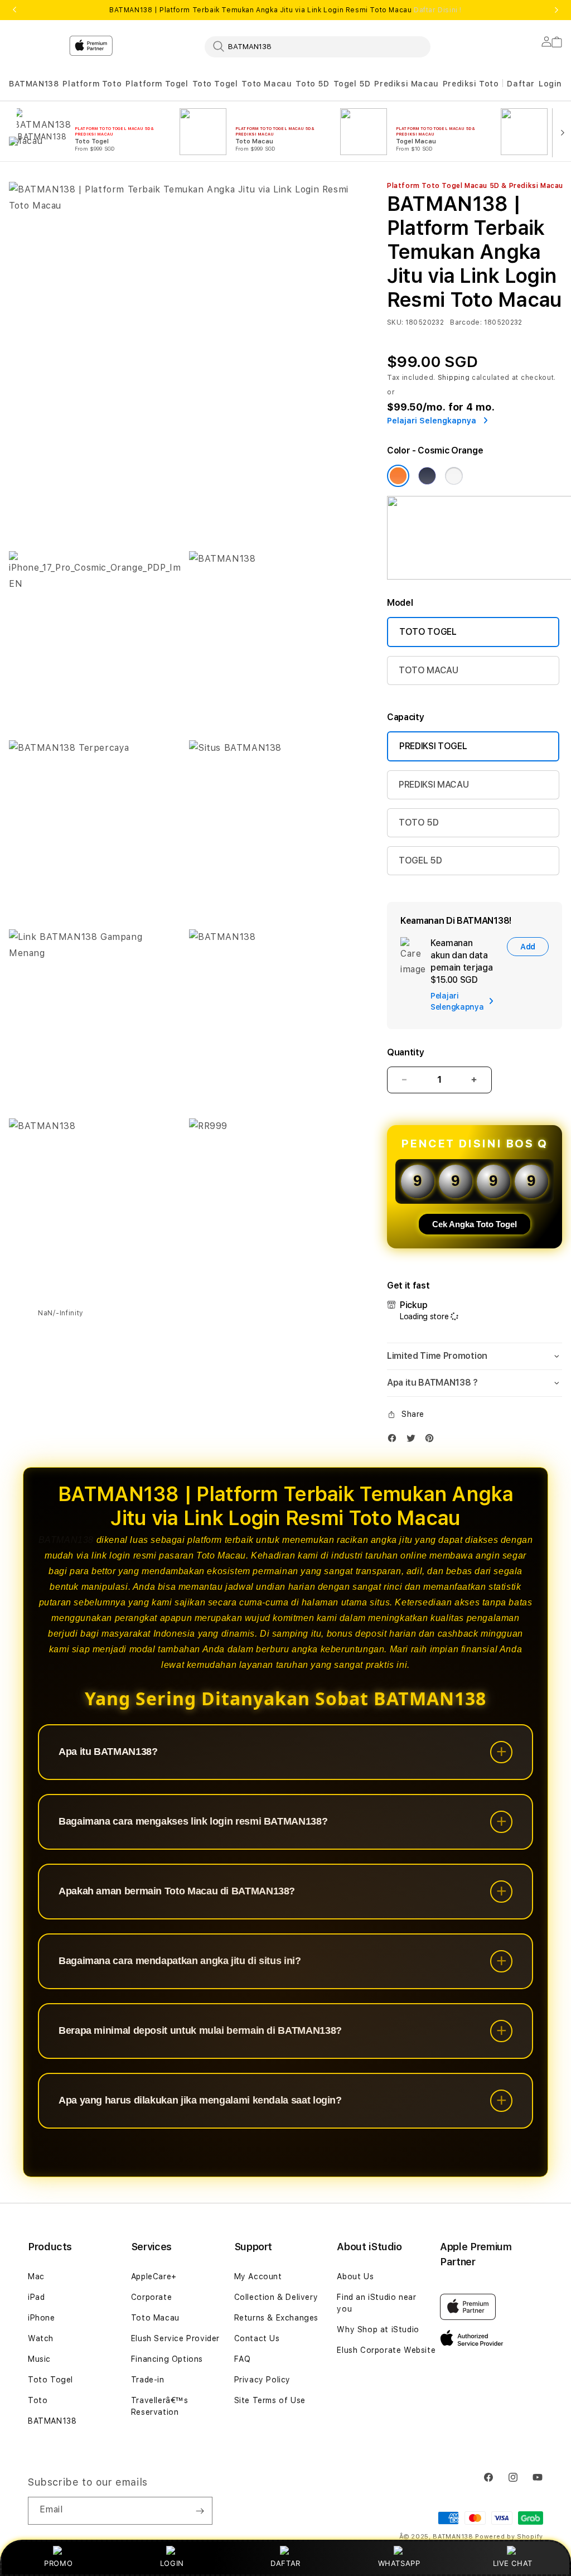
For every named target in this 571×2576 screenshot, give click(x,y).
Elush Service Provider (175, 2338)
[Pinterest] (432, 1441)
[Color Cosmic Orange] (398, 476)
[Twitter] (414, 1441)
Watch (41, 2338)
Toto (38, 2400)
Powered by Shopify (509, 2537)
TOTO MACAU (429, 670)
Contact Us (257, 2338)
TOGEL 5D (420, 860)
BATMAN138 (34, 84)
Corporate (151, 2297)
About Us (355, 2276)
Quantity (405, 1052)
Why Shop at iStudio (378, 2329)
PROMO (58, 2563)
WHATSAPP (399, 2563)
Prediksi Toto (471, 84)
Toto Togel (215, 84)
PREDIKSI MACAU (434, 785)
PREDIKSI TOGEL (433, 746)
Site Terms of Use (270, 2400)
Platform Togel (157, 84)
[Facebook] (395, 1441)
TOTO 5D (419, 823)
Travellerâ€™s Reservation (160, 2406)
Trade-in (148, 2380)
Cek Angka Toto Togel (475, 1224)
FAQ (243, 2359)
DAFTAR (285, 2563)
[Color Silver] (454, 476)
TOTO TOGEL (428, 632)
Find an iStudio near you (376, 2303)
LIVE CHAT (513, 2563)
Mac (36, 2276)
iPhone (42, 2318)
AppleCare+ (154, 2276)
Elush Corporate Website (386, 2350)
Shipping (454, 378)
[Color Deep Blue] (427, 476)
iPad (36, 2297)
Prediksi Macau (406, 84)
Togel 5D (352, 84)
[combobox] (318, 46)
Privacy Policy (262, 2380)
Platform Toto (92, 84)
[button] (34, 84)
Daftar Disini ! (438, 10)
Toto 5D (312, 84)
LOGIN (172, 2563)
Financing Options (167, 2359)
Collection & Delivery (276, 2297)
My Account (258, 2276)
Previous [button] (14, 10)
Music (39, 2359)
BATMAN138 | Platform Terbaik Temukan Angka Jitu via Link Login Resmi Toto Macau (285, 10)
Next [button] (557, 10)
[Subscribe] (200, 2511)
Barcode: (466, 322)
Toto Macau (267, 84)
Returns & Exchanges (276, 2318)
